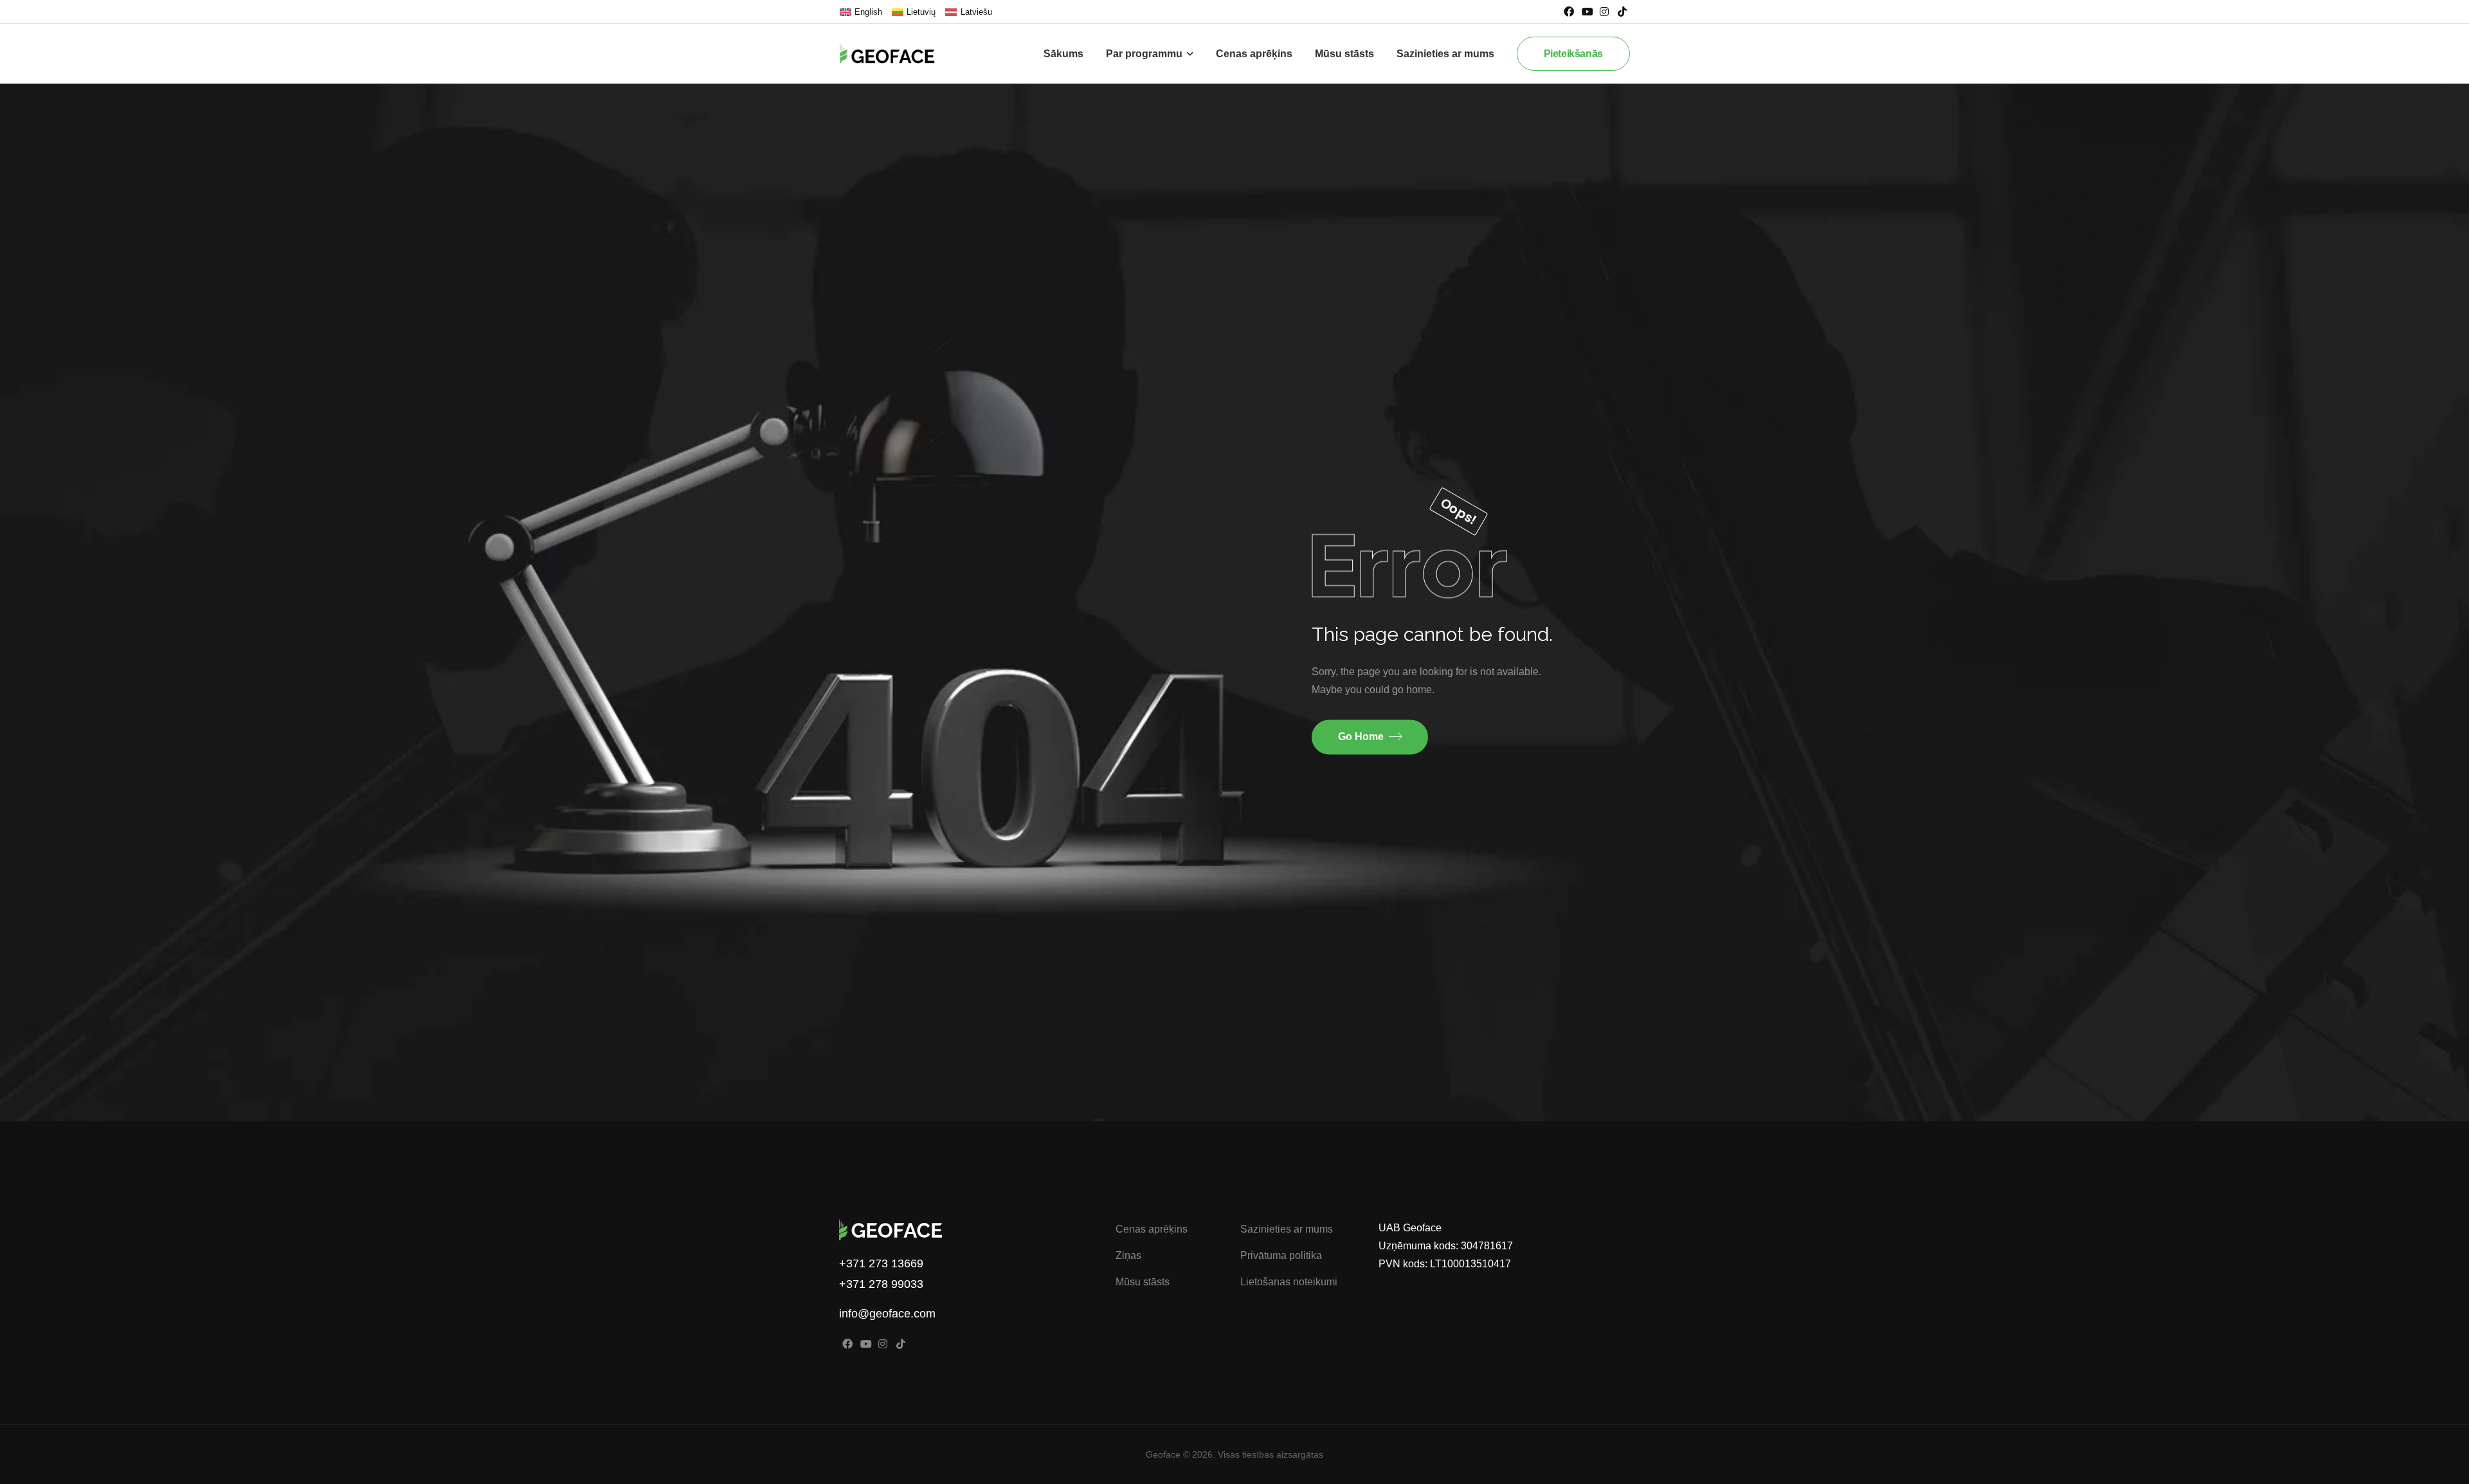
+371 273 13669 (881, 1263)
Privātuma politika (1281, 1255)
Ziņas (1128, 1255)
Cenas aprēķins (1254, 54)
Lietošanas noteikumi (1289, 1282)
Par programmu (1144, 54)
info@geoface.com (887, 1314)
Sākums (1063, 54)
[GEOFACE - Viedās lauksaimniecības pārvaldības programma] (897, 53)
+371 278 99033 (881, 1284)
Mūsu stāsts (1344, 54)
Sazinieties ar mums (1445, 54)
